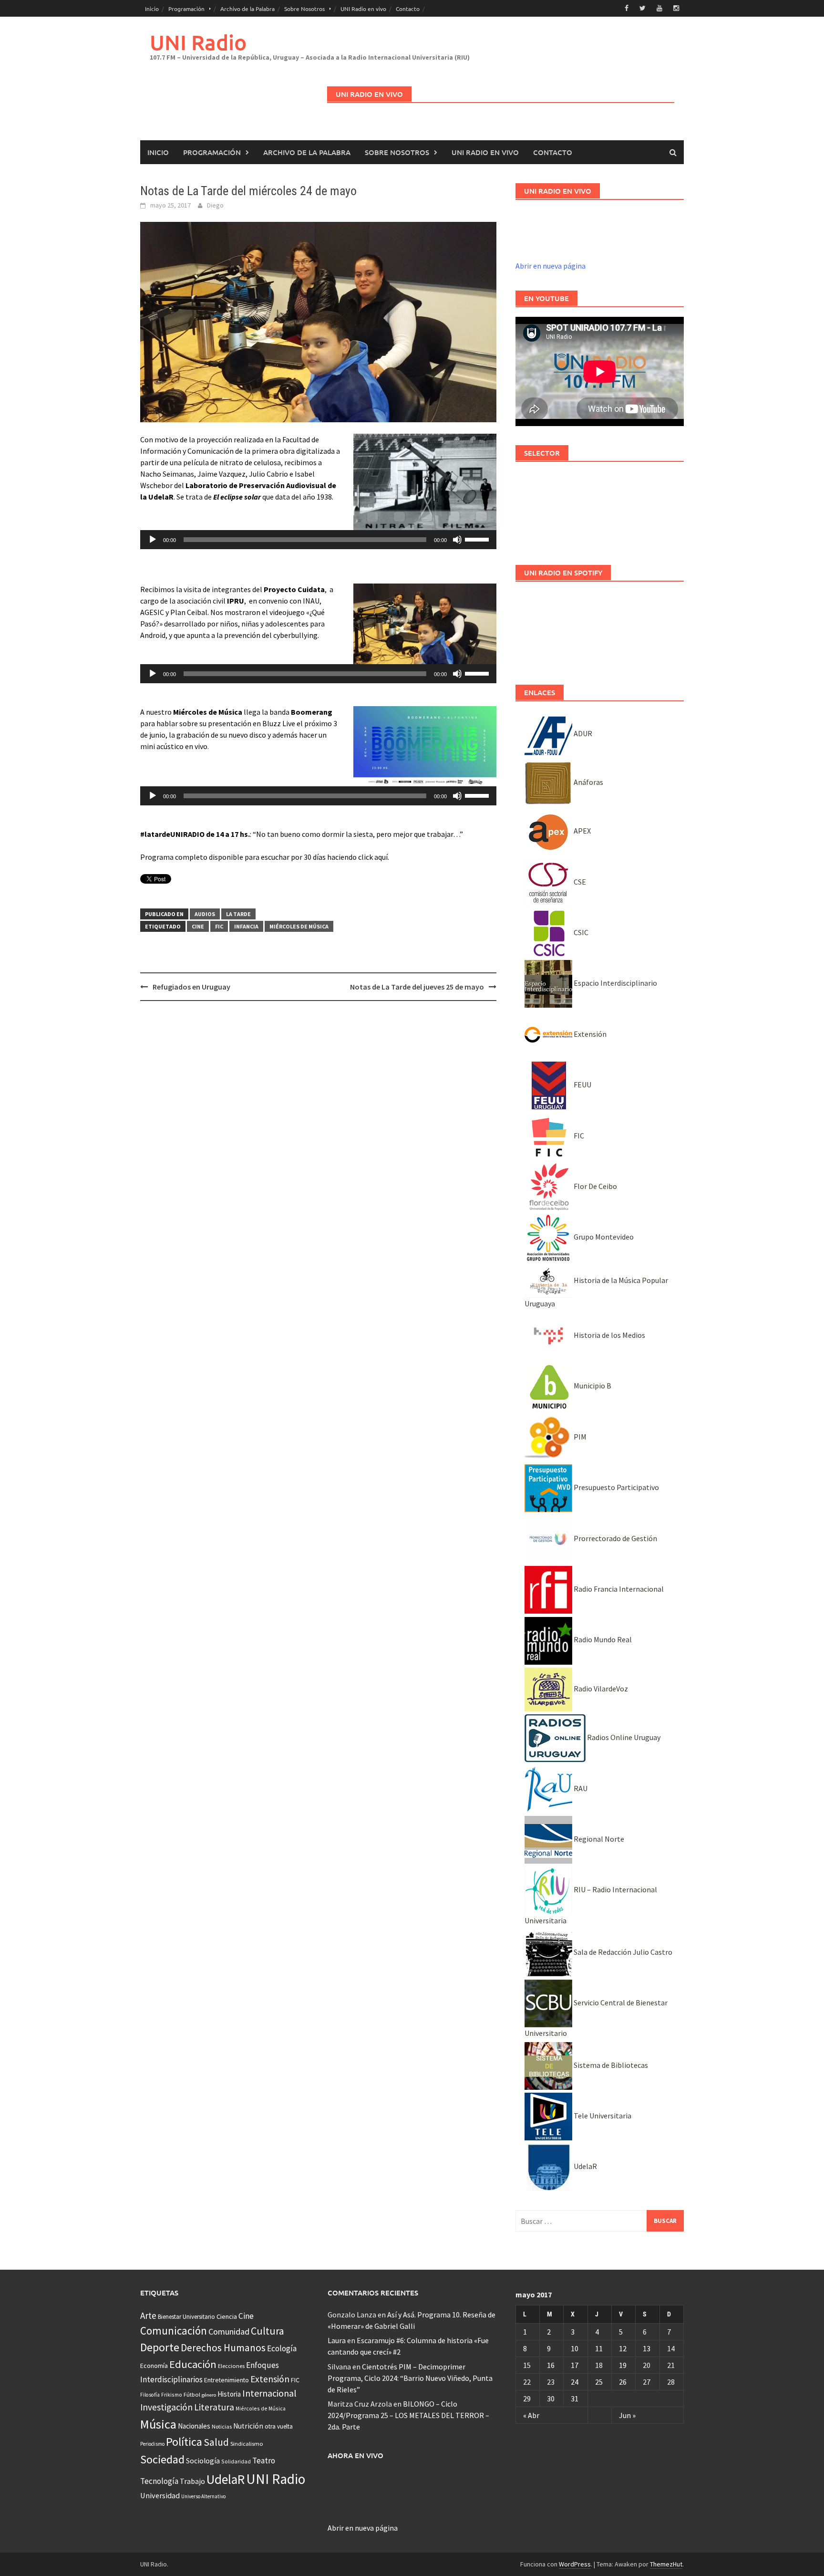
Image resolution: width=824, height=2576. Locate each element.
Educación (193, 2364)
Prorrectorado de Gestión (615, 1538)
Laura (337, 2340)
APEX (582, 831)
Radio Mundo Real (602, 1639)
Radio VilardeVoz (600, 1689)
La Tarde (238, 914)
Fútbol (192, 2394)
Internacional (269, 2393)
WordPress (575, 2564)
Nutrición (248, 2426)
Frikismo (172, 2394)
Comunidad (229, 2331)
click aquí (373, 857)
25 (599, 2382)
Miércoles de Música (299, 926)
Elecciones (231, 2366)
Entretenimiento (227, 2380)
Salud (216, 2442)
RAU (580, 1788)
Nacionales (194, 2426)
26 (623, 2382)
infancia (246, 926)
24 (575, 2382)
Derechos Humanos (223, 2348)
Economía (154, 2366)
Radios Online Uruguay (623, 1737)
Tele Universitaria (602, 2116)
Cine (198, 926)
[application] (318, 540)
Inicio (152, 9)
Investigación (166, 2407)
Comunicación (174, 2331)
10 (575, 2348)
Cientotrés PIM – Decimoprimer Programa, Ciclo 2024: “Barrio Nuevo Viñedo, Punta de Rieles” (410, 2378)
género (209, 2395)
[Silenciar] (457, 540)
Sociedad (162, 2459)
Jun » (627, 2415)
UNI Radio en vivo (363, 9)
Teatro (264, 2461)
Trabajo (192, 2481)
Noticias (222, 2426)
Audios (205, 914)
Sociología (203, 2461)
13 (647, 2348)
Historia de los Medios (609, 1335)
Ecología (282, 2348)
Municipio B (592, 1386)
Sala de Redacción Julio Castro (622, 1952)
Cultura (268, 2331)
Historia (229, 2394)
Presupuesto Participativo (616, 1487)
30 (551, 2399)
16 (551, 2365)
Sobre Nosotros (304, 9)
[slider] (478, 539)
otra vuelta (279, 2426)
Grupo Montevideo (603, 1237)
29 (527, 2399)
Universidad (160, 2495)
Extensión (589, 1034)
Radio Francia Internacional (618, 1589)
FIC (219, 926)
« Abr (531, 2415)
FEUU (582, 1085)
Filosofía (150, 2395)
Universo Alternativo (203, 2496)
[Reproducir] (153, 540)
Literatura (214, 2407)
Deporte (160, 2347)
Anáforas (588, 782)
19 (623, 2365)
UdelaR (585, 2166)
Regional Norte (598, 1839)
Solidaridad (236, 2461)
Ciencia (227, 2316)
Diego (215, 205)
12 (623, 2348)
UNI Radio (198, 42)
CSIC (580, 932)
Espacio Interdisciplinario (615, 983)
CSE (579, 882)
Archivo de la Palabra (247, 9)
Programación (186, 9)
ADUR (582, 733)
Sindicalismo (247, 2444)
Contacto (408, 9)
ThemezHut (666, 2564)
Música (158, 2424)
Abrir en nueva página (551, 266)
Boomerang (312, 712)
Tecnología (159, 2481)
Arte (148, 2315)
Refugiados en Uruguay (191, 987)
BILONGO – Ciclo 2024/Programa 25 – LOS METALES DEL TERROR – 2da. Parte (408, 2415)
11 (599, 2348)
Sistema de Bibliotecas (610, 2065)
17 (575, 2365)
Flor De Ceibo (595, 1186)
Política (184, 2442)
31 (575, 2399)
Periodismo (152, 2444)
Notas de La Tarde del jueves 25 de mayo (417, 987)
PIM (579, 1437)
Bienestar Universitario (186, 2317)
